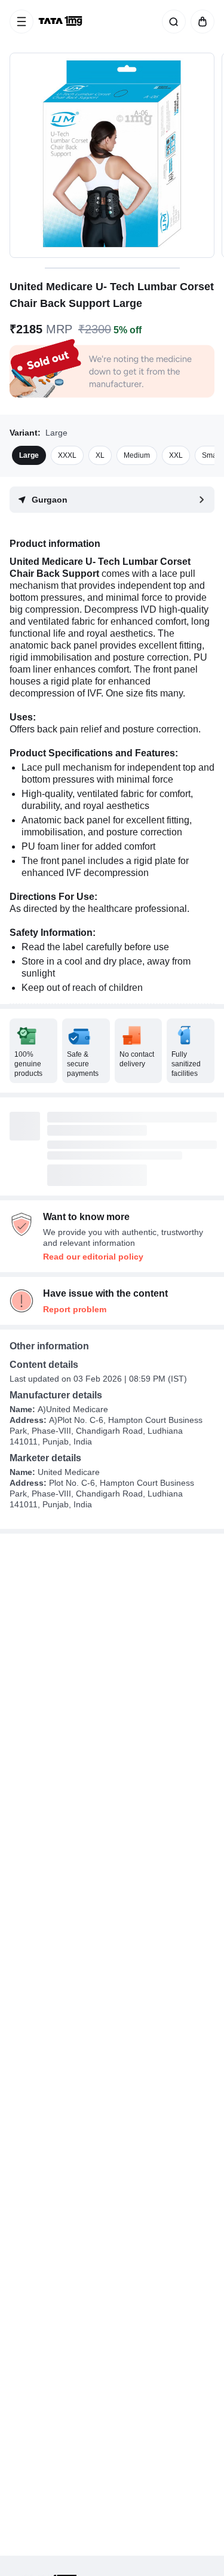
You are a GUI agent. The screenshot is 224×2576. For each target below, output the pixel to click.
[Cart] (200, 22)
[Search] (171, 22)
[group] (112, 155)
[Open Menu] (22, 22)
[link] (62, 22)
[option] (29, 455)
